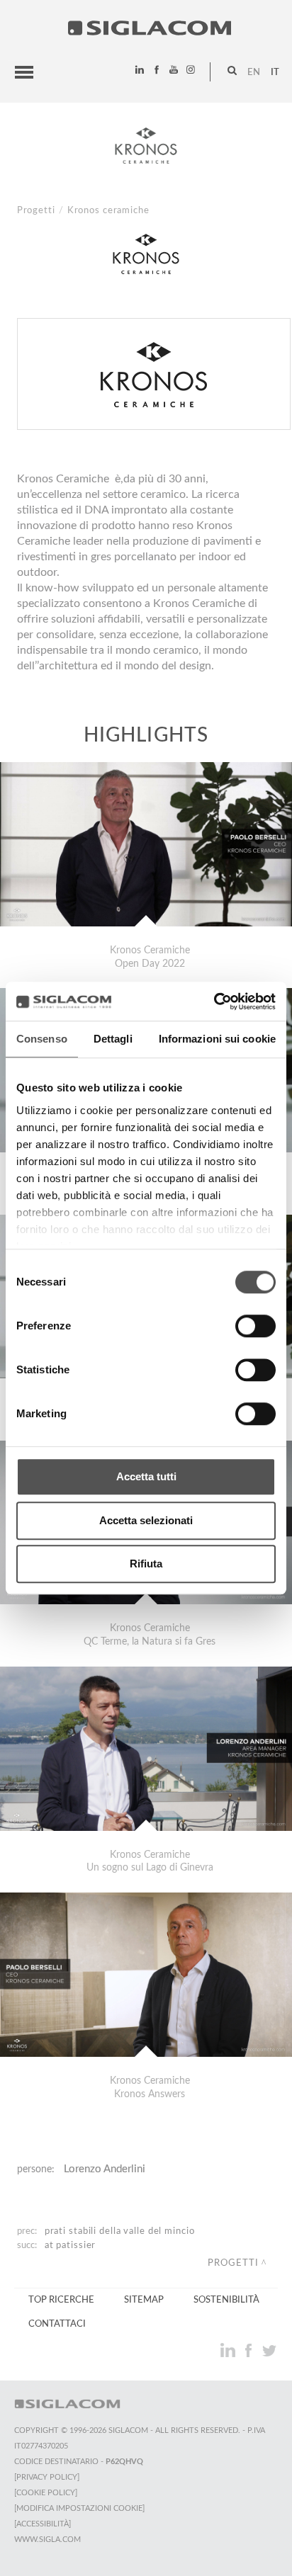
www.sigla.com (47, 2540)
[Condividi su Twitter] (269, 2350)
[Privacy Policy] (47, 2477)
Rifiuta (146, 1564)
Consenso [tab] (42, 1039)
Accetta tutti (146, 1476)
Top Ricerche (61, 2300)
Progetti (36, 210)
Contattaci (57, 2324)
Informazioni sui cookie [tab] (217, 1039)
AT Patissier (71, 2245)
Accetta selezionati (146, 1520)
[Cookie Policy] (46, 2493)
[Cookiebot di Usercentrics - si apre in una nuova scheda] (214, 1002)
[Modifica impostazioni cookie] (79, 2508)
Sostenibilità (226, 2300)
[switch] (255, 1326)
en (254, 72)
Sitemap (144, 2300)
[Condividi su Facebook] (250, 2350)
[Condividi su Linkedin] (229, 2350)
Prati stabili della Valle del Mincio (120, 2231)
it (275, 72)
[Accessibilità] (43, 2524)
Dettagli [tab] (113, 1039)
